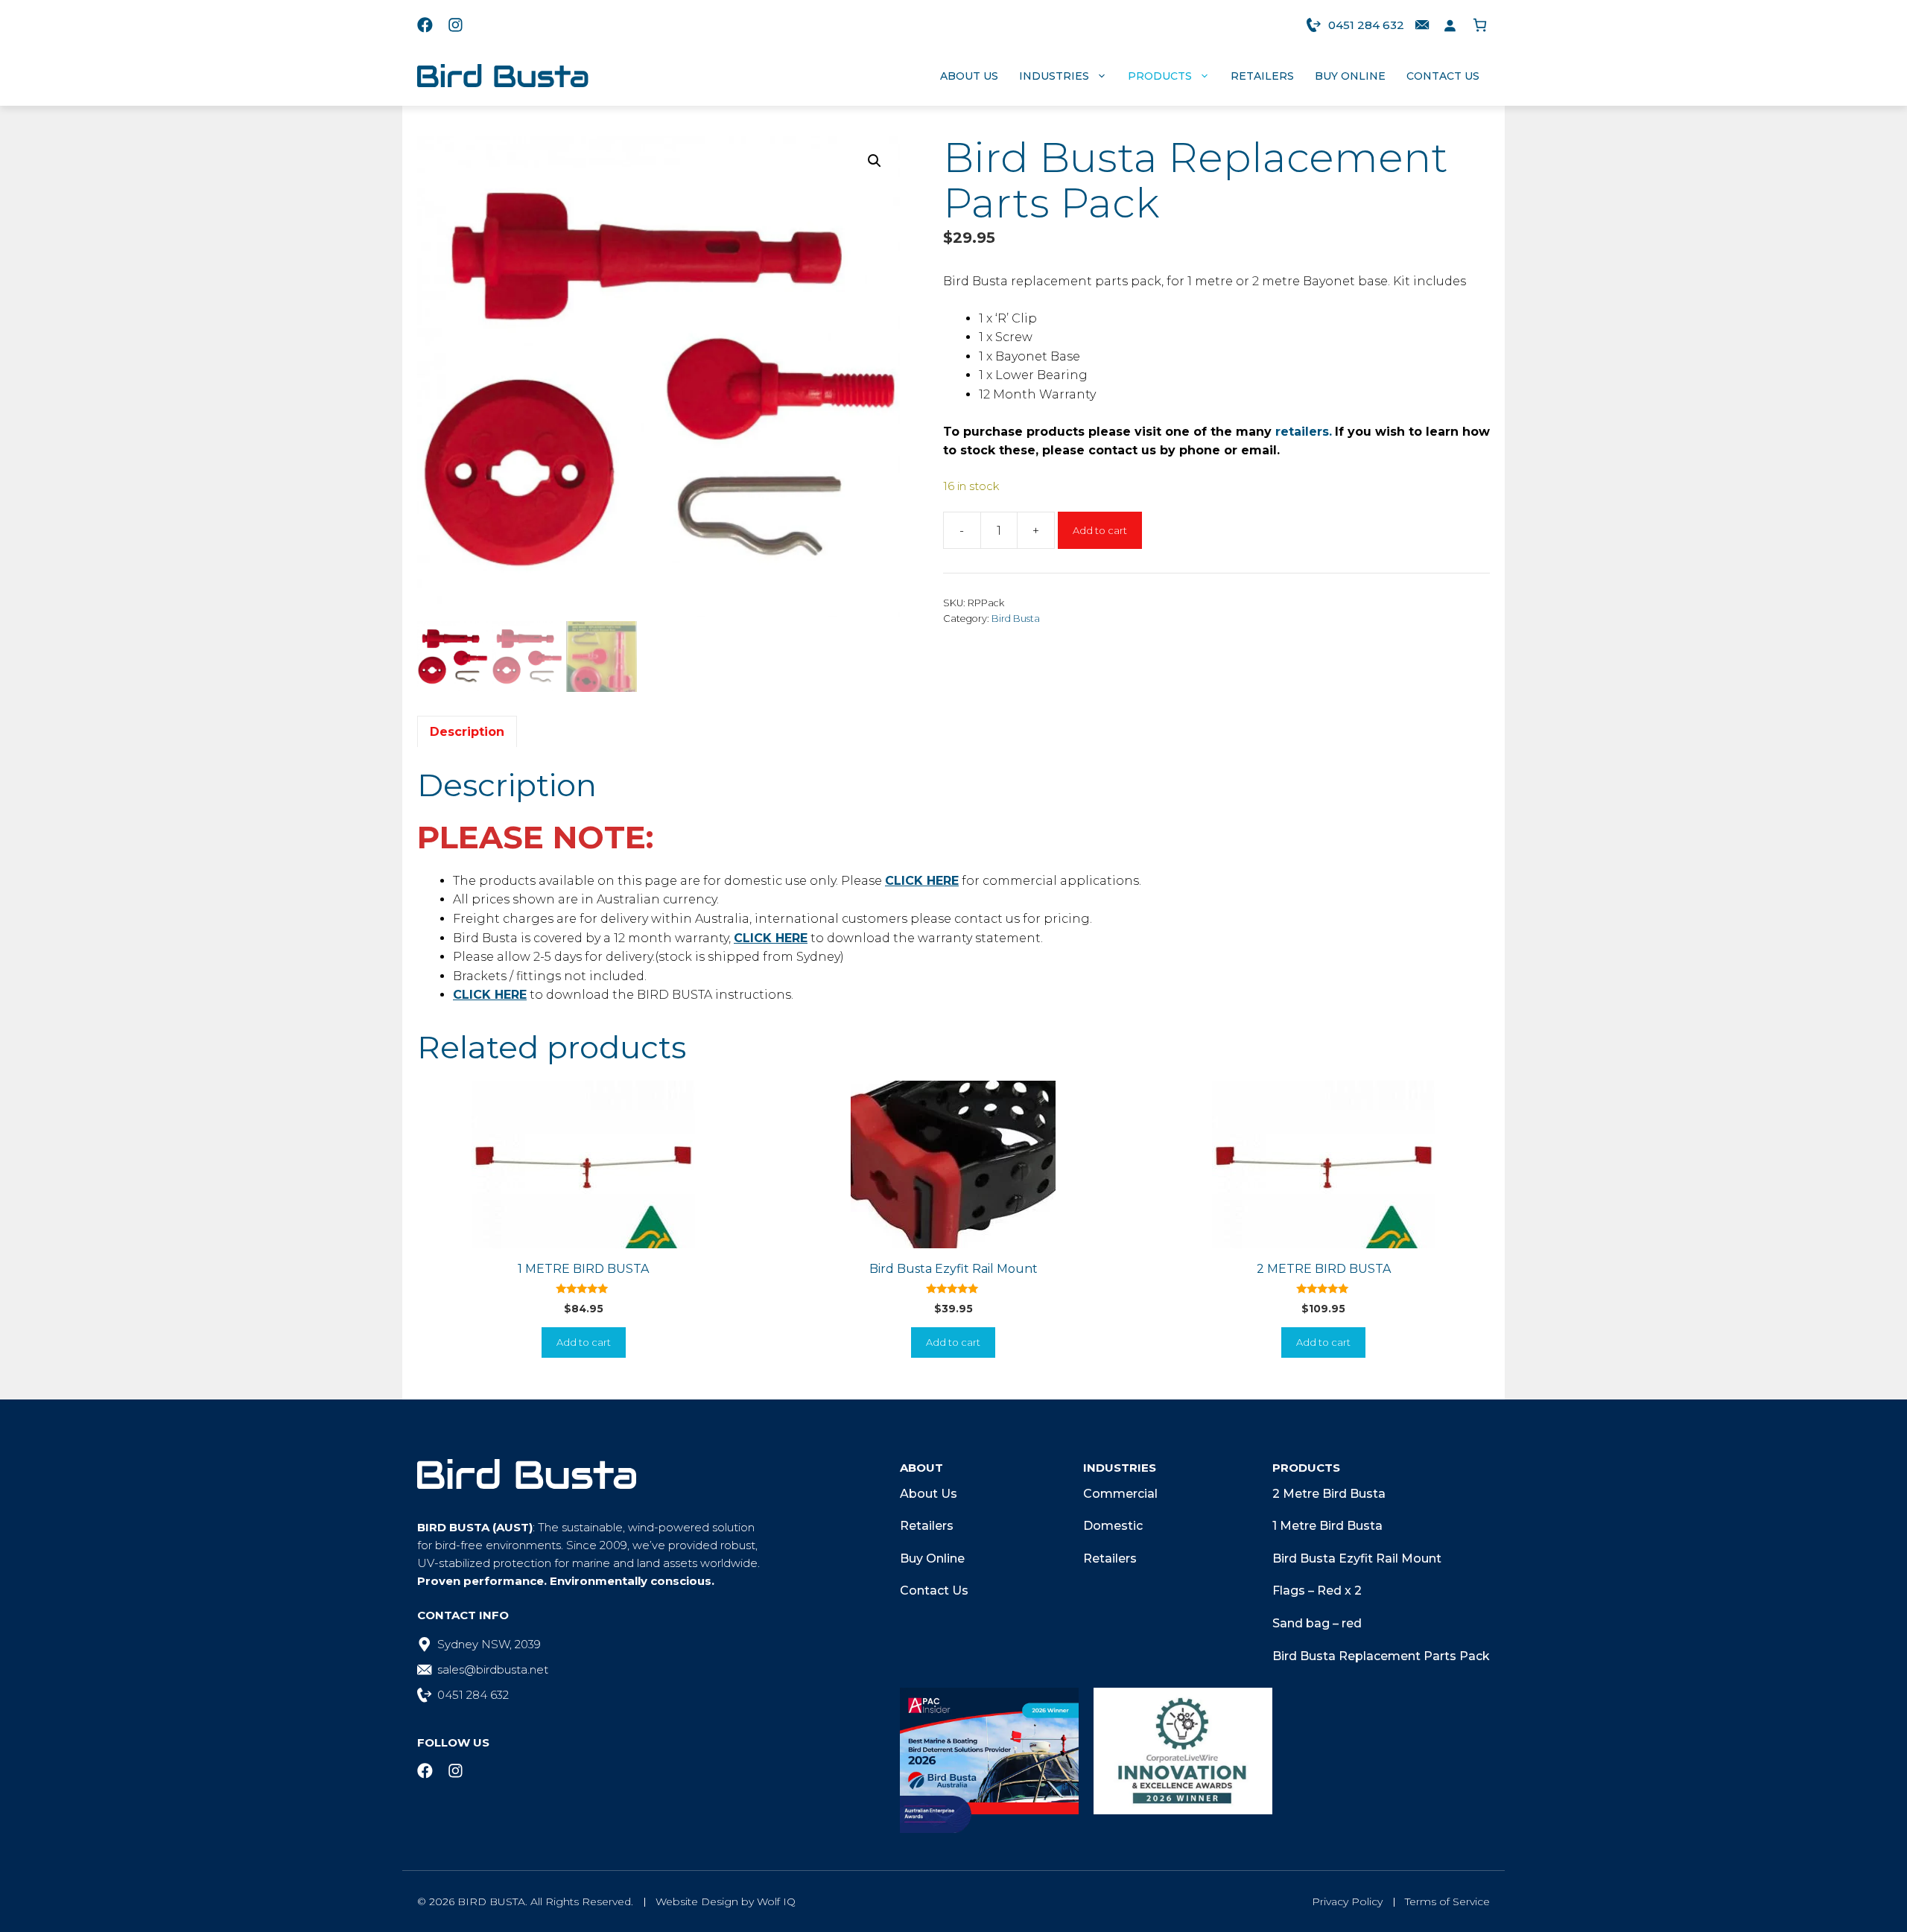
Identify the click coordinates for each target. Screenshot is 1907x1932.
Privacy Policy (1347, 1901)
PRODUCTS (1160, 76)
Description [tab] (467, 732)
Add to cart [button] (584, 1342)
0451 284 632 (1366, 25)
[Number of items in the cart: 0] (1480, 25)
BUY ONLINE (1350, 76)
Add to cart (1100, 530)
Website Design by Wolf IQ (726, 1901)
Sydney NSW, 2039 (489, 1644)
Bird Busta (1016, 619)
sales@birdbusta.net (493, 1669)
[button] (875, 161)
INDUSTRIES (1054, 76)
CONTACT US (1443, 76)
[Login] (1450, 25)
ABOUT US (969, 76)
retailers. (1304, 432)
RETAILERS (1262, 76)
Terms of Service (1447, 1901)
